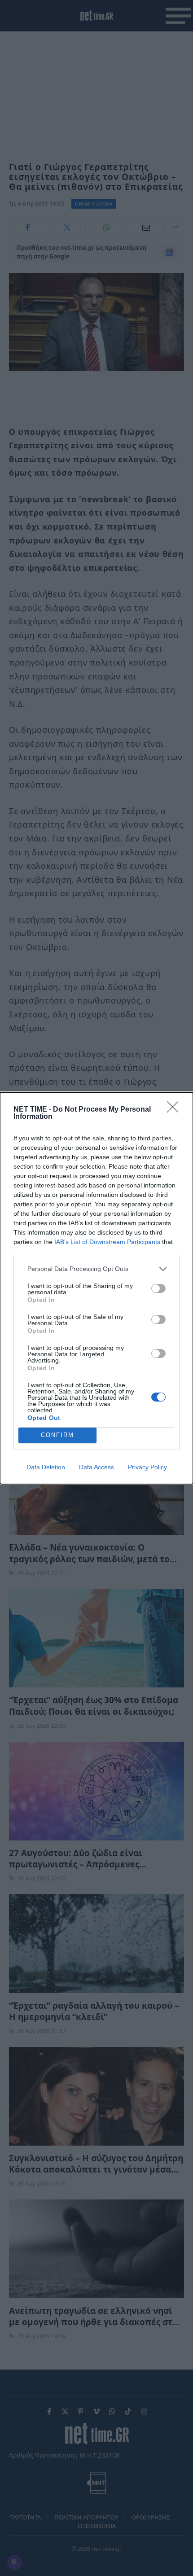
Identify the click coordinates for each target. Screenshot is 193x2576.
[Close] (175, 1110)
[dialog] (96, 1288)
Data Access (96, 1467)
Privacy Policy (147, 1467)
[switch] (158, 1288)
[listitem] (96, 1269)
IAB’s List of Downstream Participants (107, 1242)
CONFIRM (57, 1435)
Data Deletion (46, 1467)
